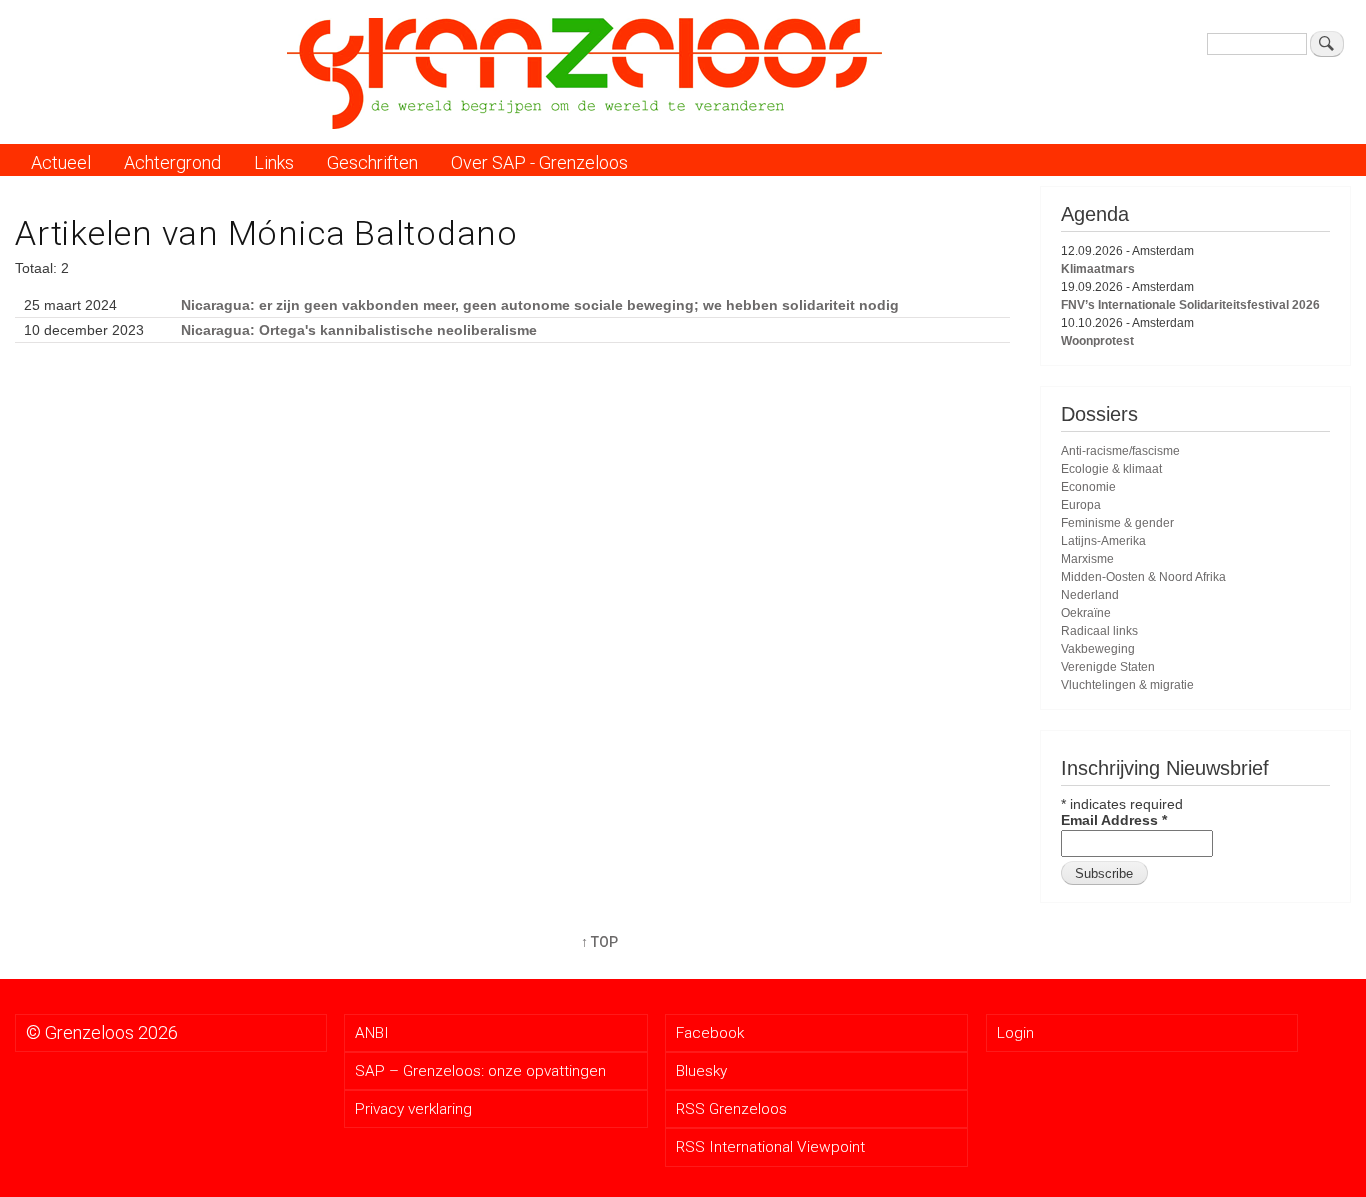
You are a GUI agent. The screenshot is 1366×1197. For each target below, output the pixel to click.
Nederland (1090, 595)
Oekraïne (1086, 613)
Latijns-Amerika (1103, 541)
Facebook (710, 1033)
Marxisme (1087, 559)
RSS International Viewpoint (770, 1147)
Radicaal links (1099, 631)
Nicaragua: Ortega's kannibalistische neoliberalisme (359, 330)
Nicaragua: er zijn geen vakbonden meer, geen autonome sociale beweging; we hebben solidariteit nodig (540, 305)
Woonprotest (1097, 341)
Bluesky (701, 1071)
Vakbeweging (1098, 649)
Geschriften (372, 162)
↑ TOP (599, 942)
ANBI (372, 1033)
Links (274, 162)
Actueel (61, 162)
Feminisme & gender (1117, 523)
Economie (1088, 487)
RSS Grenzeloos (731, 1109)
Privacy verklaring (413, 1109)
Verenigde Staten (1108, 667)
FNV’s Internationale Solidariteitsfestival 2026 (1190, 305)
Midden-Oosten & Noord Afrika (1143, 577)
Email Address (1114, 820)
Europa (1081, 505)
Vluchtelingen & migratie (1127, 685)
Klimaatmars (1098, 269)
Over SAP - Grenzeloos (539, 162)
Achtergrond (172, 162)
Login (1015, 1033)
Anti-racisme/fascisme (1120, 451)
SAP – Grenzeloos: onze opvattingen (480, 1071)
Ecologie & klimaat (1111, 469)
